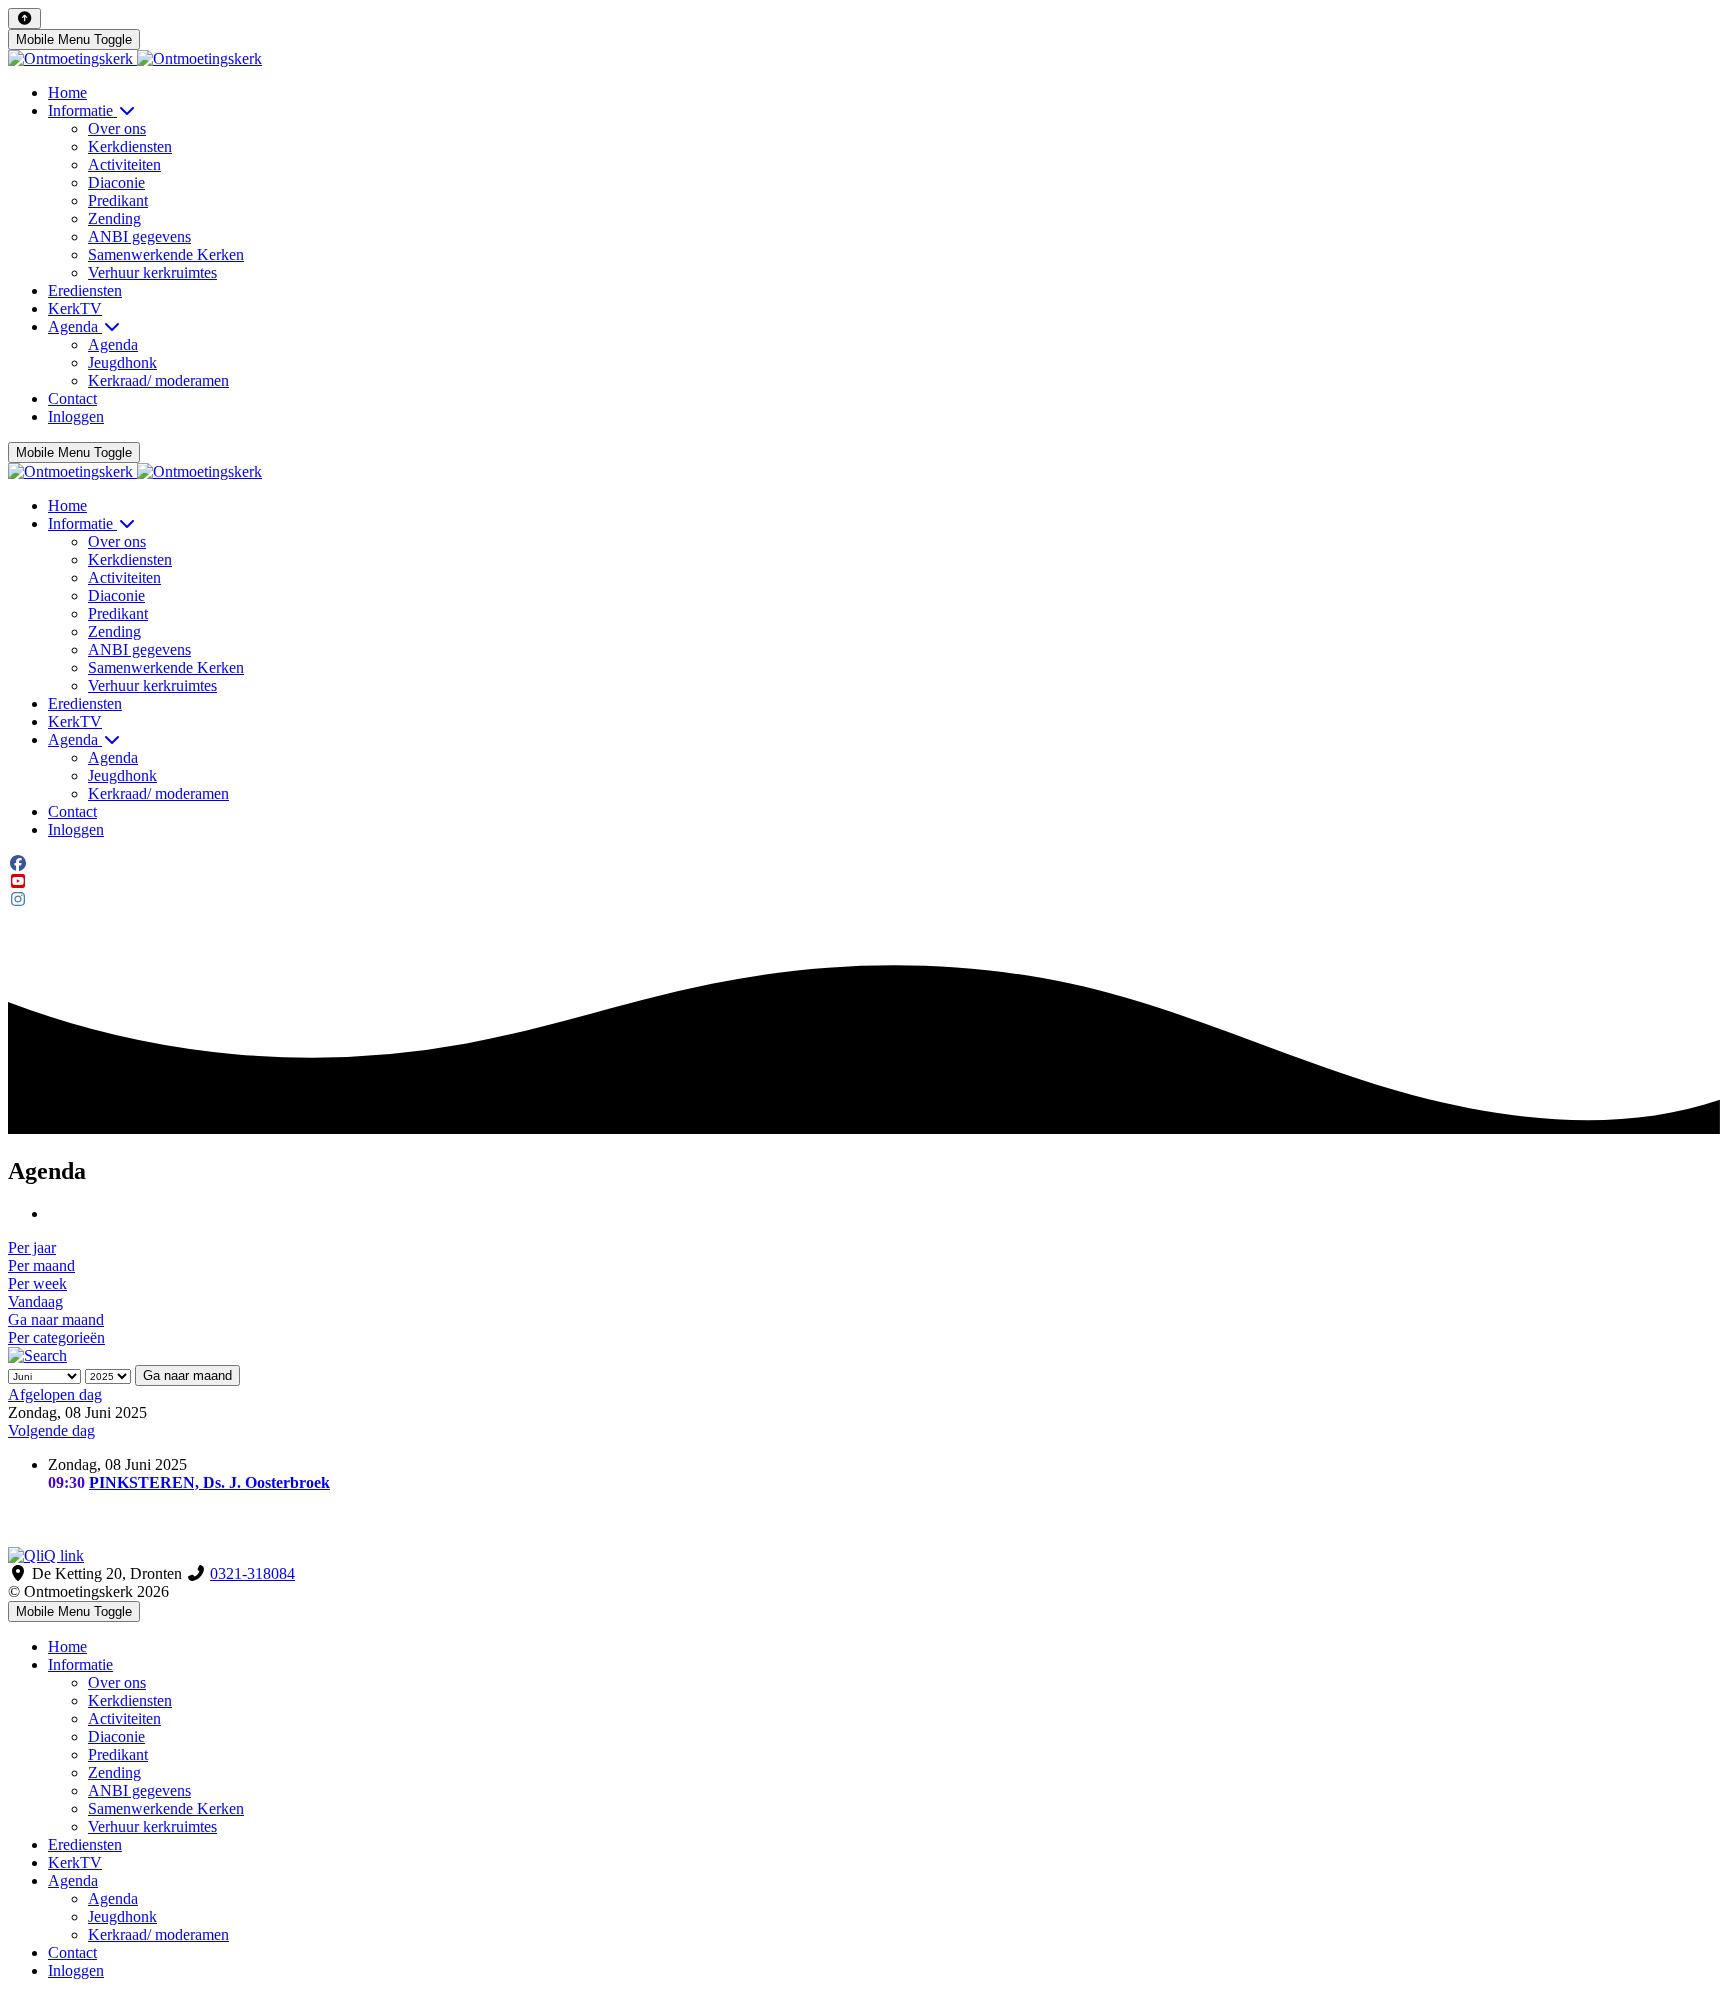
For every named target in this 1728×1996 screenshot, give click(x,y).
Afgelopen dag (55, 1394)
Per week (37, 1283)
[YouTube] (18, 881)
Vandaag (35, 1301)
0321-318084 (252, 1573)
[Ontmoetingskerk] (135, 58)
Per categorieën (56, 1337)
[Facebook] (18, 863)
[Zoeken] (37, 1355)
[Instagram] (18, 899)
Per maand (41, 1265)
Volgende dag (51, 1430)
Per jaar (32, 1247)
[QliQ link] (864, 1556)
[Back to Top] (24, 18)
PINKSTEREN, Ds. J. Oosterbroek (209, 1482)
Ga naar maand (56, 1319)
